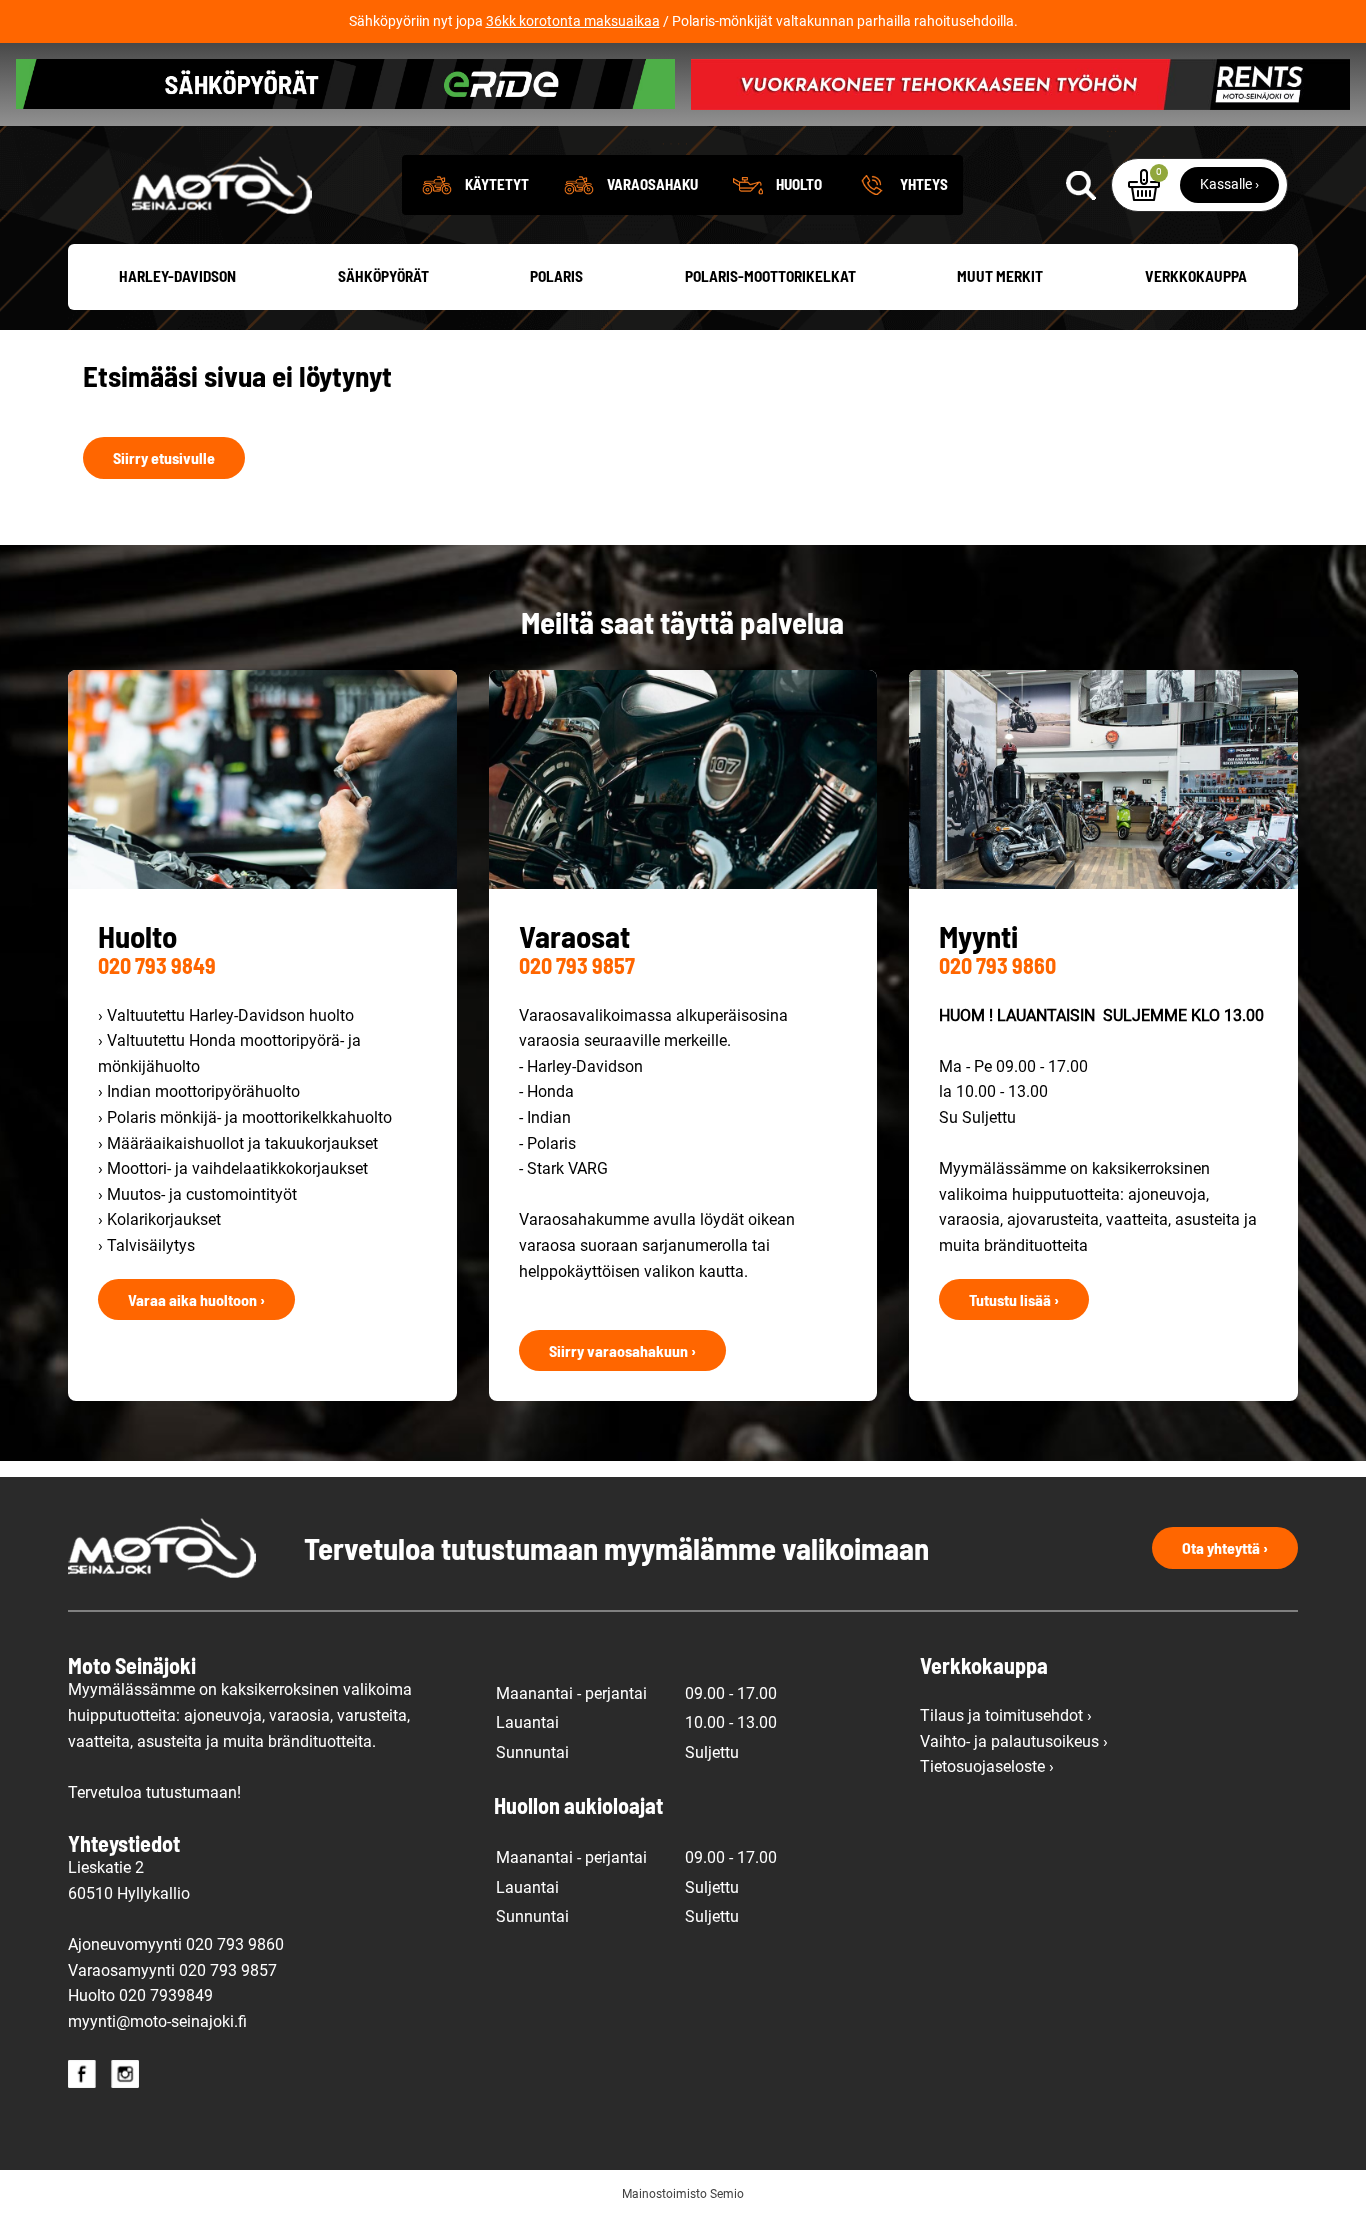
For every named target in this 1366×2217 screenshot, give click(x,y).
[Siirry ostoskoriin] (1144, 185)
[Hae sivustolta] (1081, 185)
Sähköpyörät (383, 276)
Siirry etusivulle (164, 457)
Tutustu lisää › (1014, 1299)
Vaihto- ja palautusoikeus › (1014, 1741)
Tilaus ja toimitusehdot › (1006, 1715)
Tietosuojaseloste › (987, 1766)
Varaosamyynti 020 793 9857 (172, 1970)
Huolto (799, 184)
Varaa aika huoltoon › (196, 1299)
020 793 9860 (997, 965)
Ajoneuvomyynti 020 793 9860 (176, 1944)
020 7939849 (166, 1995)
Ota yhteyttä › (1225, 1547)
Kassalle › (1229, 184)
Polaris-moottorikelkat (770, 276)
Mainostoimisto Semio (683, 2194)
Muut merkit (1000, 276)
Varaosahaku (652, 184)
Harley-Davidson (177, 276)
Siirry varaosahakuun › (622, 1350)
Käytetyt (497, 184)
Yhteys (924, 184)
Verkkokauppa (1196, 276)
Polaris (556, 276)
